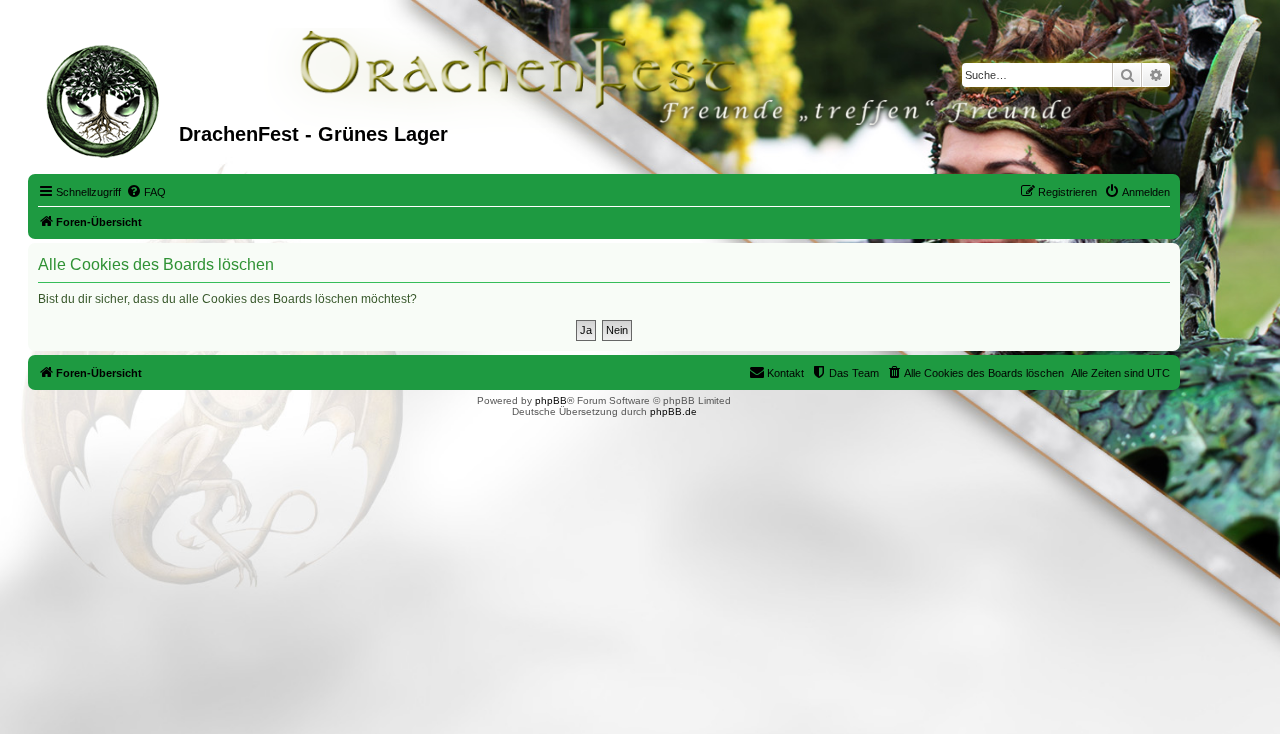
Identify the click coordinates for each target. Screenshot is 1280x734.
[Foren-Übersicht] (106, 99)
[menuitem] (146, 192)
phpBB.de (673, 411)
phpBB (551, 400)
